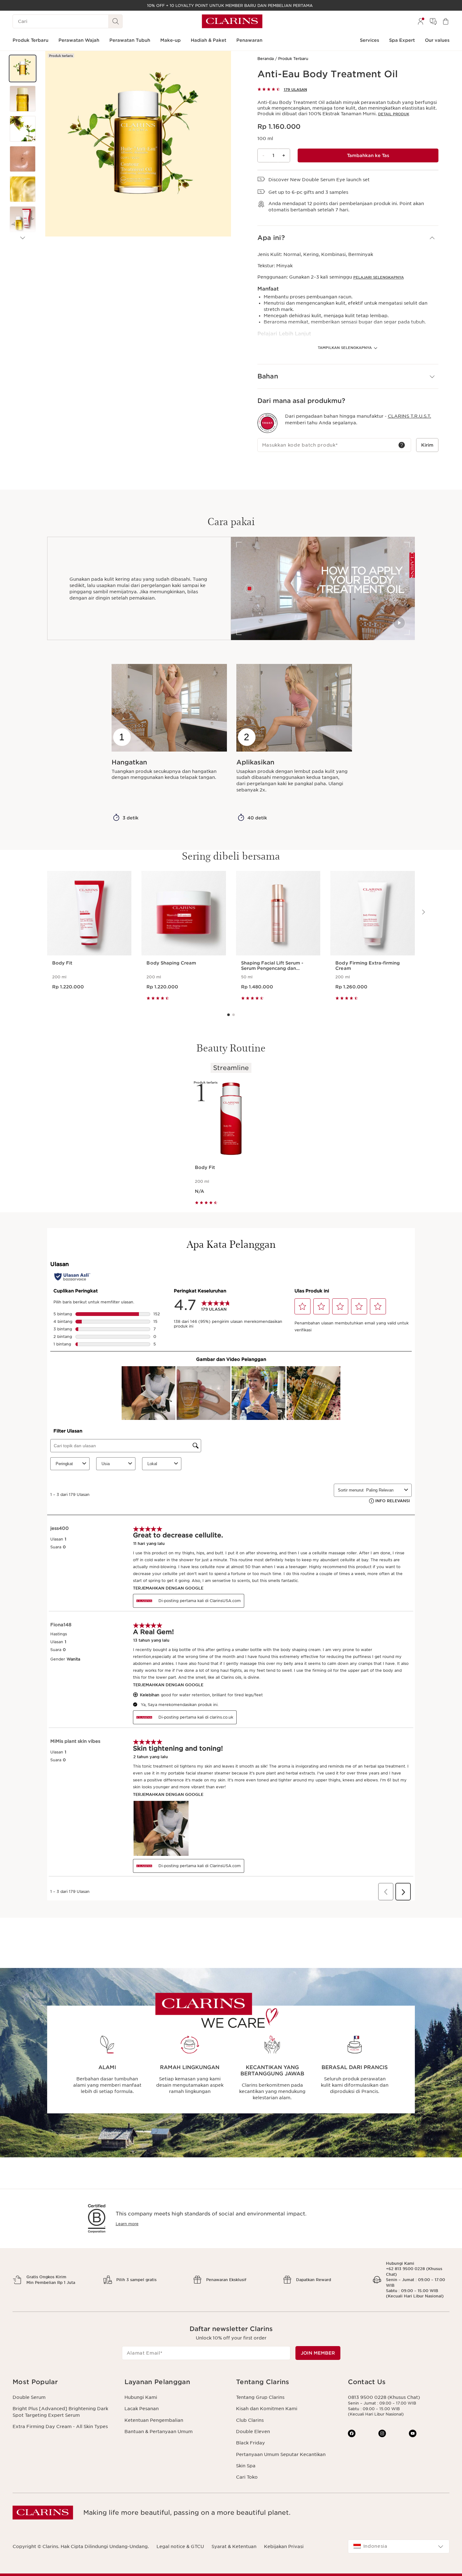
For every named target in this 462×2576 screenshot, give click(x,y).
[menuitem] (421, 21)
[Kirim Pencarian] (116, 21)
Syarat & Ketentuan (234, 2546)
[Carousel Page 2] (234, 1015)
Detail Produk (394, 114)
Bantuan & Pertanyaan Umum (159, 2432)
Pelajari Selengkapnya (379, 277)
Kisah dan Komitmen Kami (267, 2409)
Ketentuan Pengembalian (154, 2420)
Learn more (127, 2224)
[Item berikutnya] (23, 238)
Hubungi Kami (141, 2397)
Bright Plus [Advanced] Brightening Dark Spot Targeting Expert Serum (60, 2412)
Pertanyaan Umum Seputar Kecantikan (281, 2454)
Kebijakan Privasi (284, 2546)
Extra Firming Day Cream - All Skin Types (60, 2427)
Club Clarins (250, 2420)
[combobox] (399, 2546)
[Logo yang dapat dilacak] (267, 423)
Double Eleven (253, 2432)
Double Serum (29, 2397)
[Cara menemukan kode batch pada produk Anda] (402, 445)
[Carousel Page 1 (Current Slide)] (228, 1015)
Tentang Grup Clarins (260, 2397)
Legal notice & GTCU (180, 2546)
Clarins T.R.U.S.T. (410, 416)
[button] (23, 68)
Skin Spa (246, 2466)
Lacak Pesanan (142, 2409)
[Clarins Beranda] (232, 21)
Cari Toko (247, 2477)
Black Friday (250, 2443)
